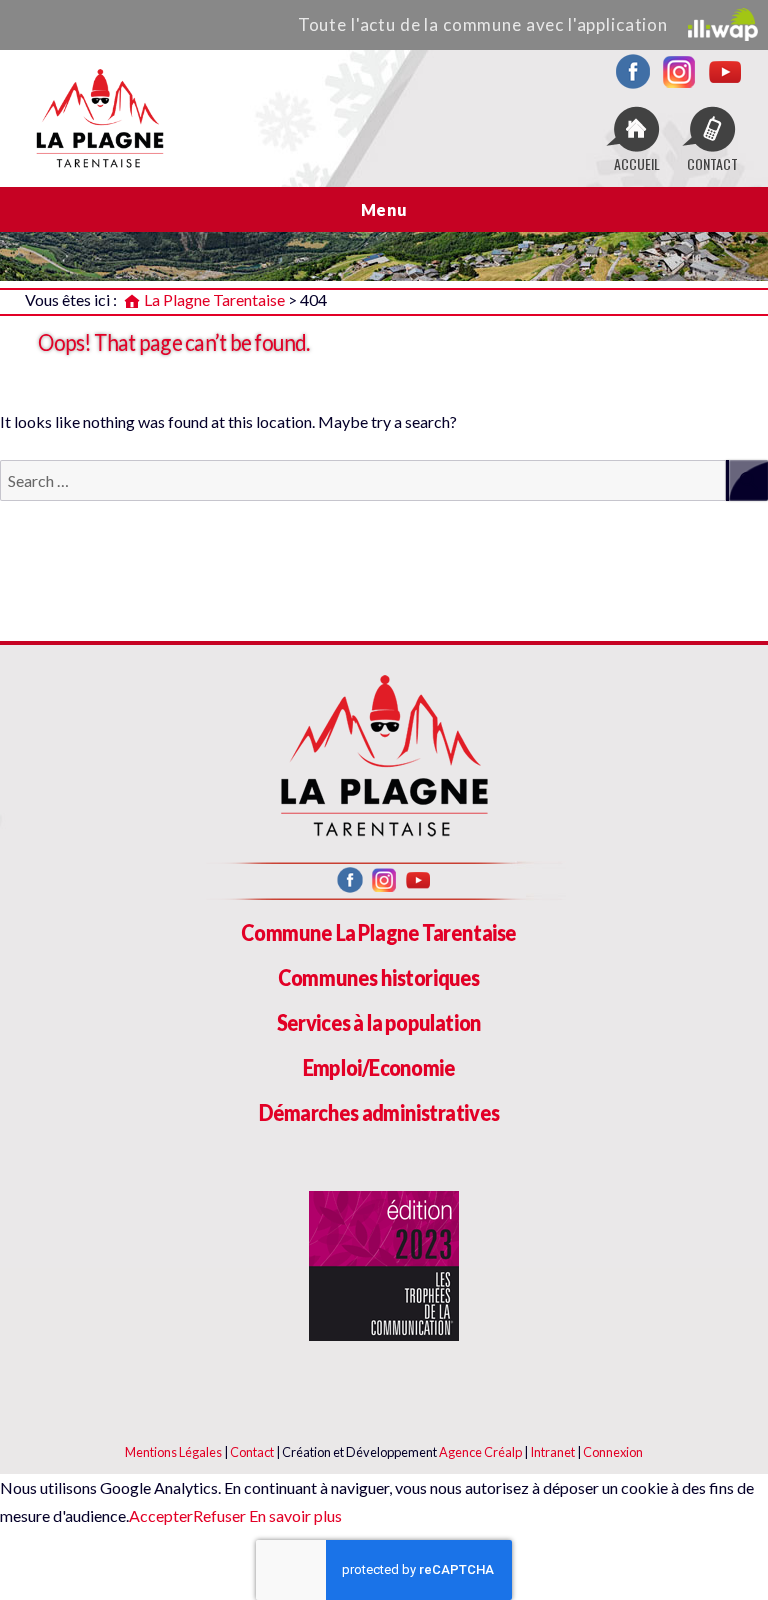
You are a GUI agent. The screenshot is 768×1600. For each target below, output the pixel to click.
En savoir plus (294, 1515)
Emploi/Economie (379, 1067)
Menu (384, 209)
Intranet (552, 1452)
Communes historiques (379, 977)
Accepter (161, 1515)
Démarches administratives (379, 1112)
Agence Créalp (480, 1452)
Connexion (613, 1452)
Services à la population (379, 1022)
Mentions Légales (173, 1452)
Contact (252, 1452)
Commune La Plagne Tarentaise (378, 932)
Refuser (219, 1515)
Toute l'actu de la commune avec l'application (483, 24)
